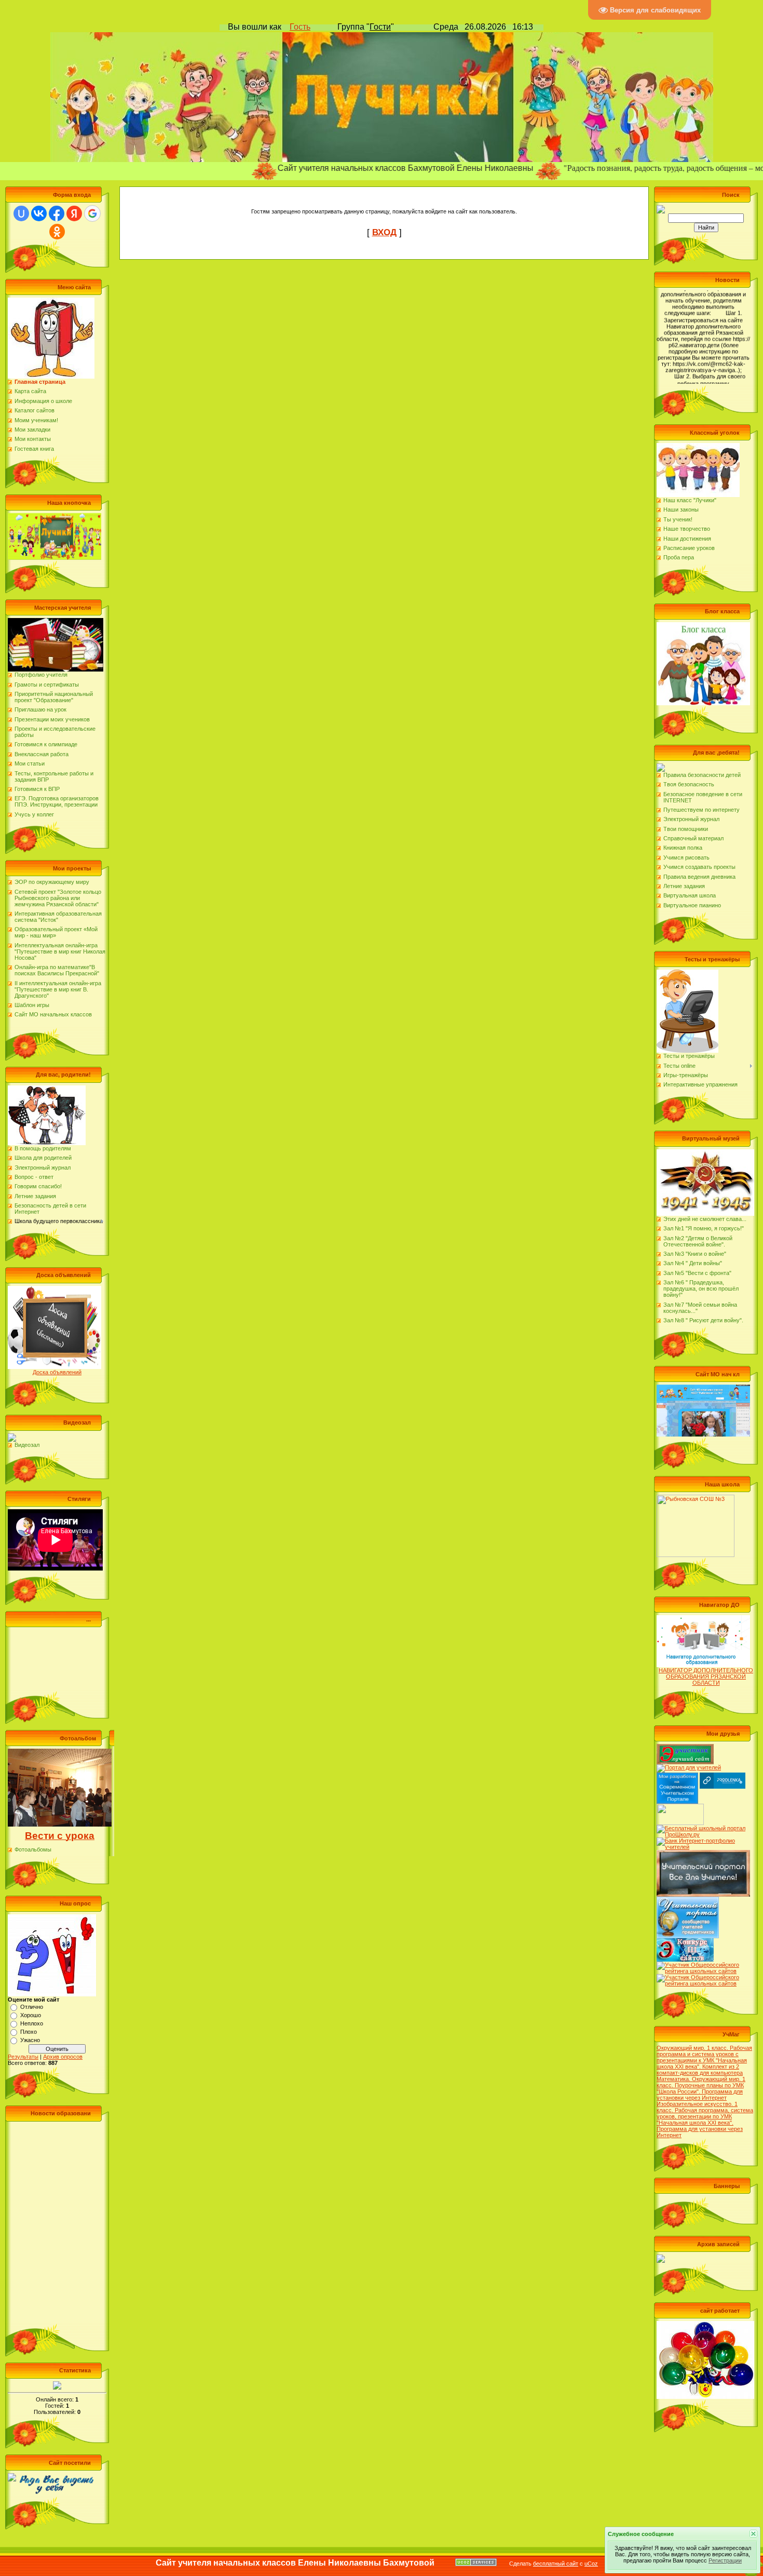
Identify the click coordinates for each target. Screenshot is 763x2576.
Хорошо (31, 2015)
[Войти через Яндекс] (74, 213)
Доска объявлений (57, 1372)
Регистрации (725, 2560)
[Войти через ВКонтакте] (39, 213)
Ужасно (30, 2040)
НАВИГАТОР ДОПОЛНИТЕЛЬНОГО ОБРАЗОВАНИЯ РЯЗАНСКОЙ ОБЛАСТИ (706, 1676)
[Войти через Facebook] (57, 213)
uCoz (591, 2564)
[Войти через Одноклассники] (57, 232)
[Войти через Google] (92, 213)
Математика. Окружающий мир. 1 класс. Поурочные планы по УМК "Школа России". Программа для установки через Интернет (701, 2088)
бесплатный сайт (556, 2564)
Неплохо (32, 2023)
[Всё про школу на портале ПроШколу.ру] (703, 1828)
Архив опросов (63, 2057)
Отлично (32, 2007)
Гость (300, 27)
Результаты (23, 2057)
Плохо (29, 2032)
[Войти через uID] (21, 213)
